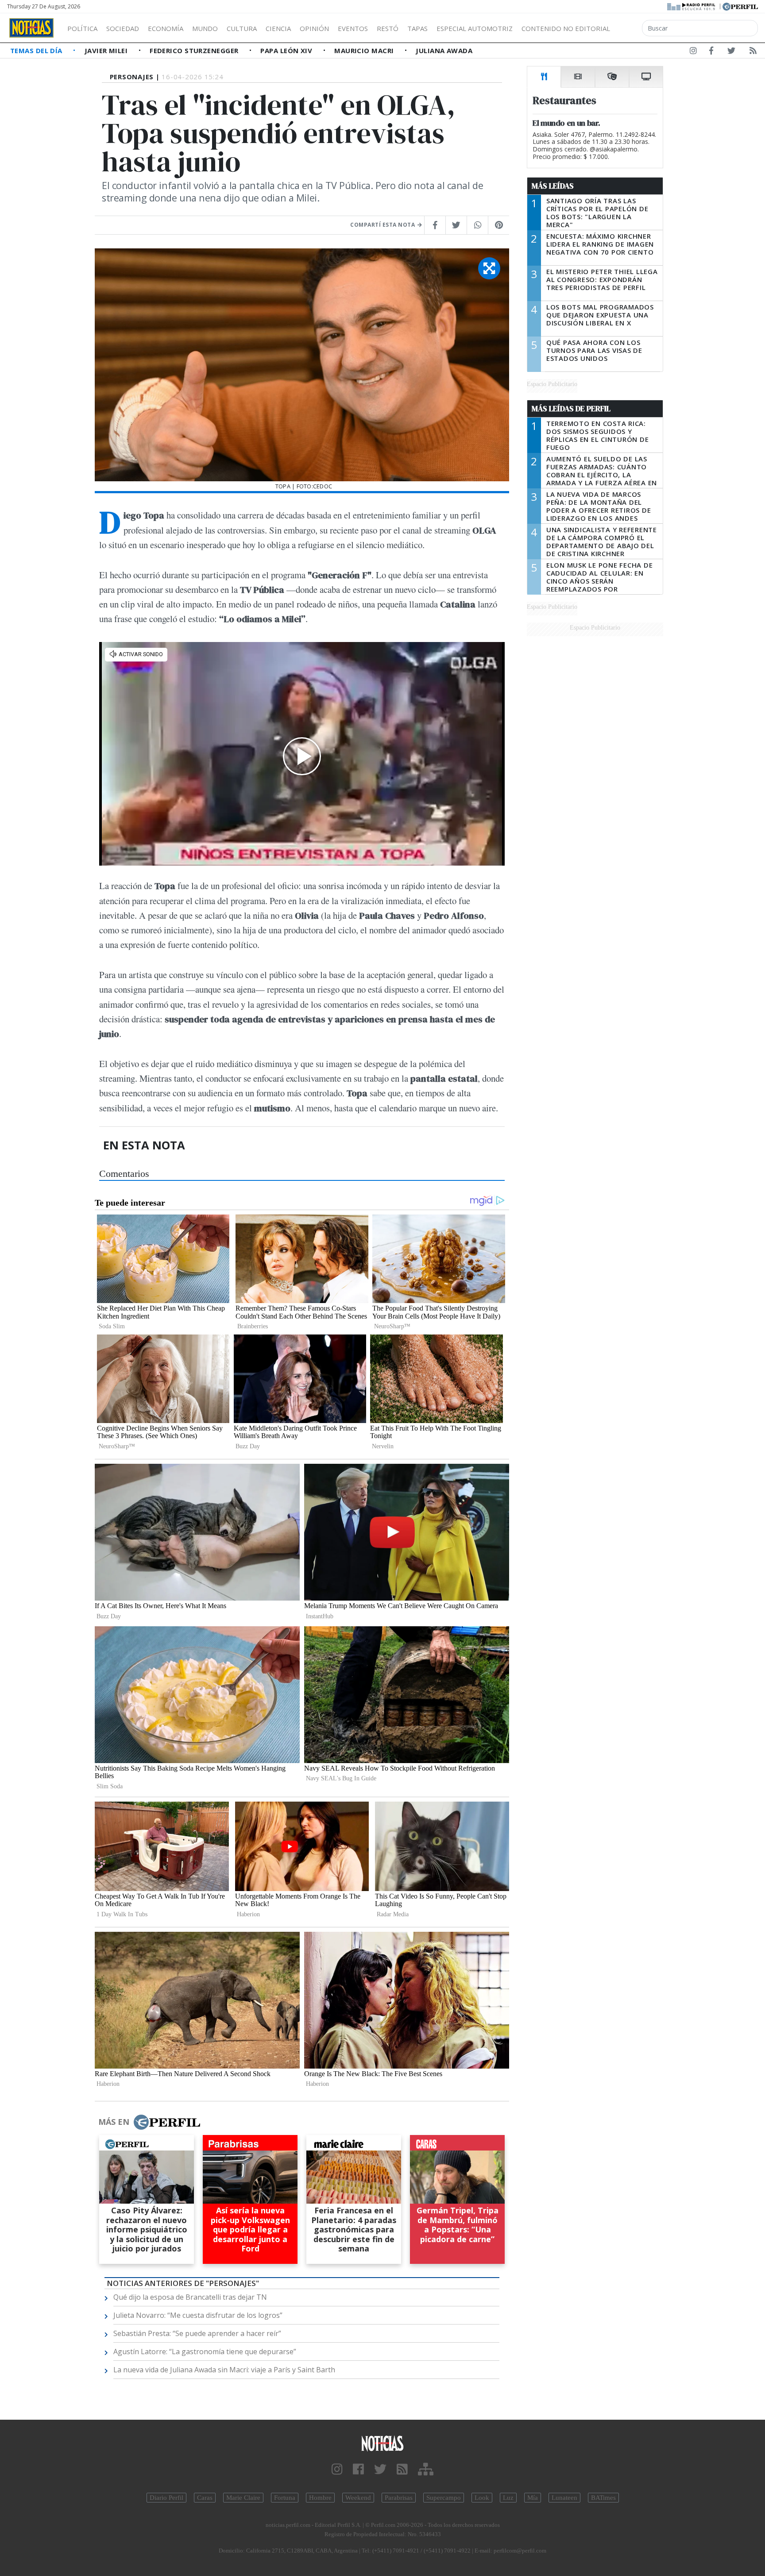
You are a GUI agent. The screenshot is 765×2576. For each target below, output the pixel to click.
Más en (114, 2122)
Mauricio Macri (365, 50)
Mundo (205, 28)
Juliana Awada (444, 50)
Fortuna (285, 2498)
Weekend (358, 2498)
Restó (388, 28)
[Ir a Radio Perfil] (692, 6)
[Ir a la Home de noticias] (382, 2443)
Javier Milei (107, 50)
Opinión (314, 28)
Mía (533, 2498)
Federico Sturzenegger (195, 50)
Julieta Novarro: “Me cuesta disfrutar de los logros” (198, 2315)
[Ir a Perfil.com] (740, 6)
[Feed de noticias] (753, 52)
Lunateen (564, 2498)
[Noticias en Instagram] (693, 52)
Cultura (242, 28)
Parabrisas (399, 2498)
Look (482, 2498)
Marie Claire (243, 2498)
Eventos (353, 28)
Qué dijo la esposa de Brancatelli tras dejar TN (190, 2297)
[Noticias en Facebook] (711, 52)
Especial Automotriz (475, 28)
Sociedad (123, 28)
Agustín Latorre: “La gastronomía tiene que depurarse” (205, 2352)
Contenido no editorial (566, 28)
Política (82, 28)
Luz (508, 2498)
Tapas (417, 28)
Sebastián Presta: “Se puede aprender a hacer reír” (197, 2333)
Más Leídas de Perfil (571, 409)
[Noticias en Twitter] (731, 52)
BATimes (603, 2498)
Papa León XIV (287, 50)
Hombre (320, 2498)
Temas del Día (37, 50)
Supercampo (444, 2498)
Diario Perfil (166, 2498)
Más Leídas (553, 186)
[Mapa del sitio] (426, 2470)
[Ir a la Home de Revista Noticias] (31, 28)
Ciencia (278, 28)
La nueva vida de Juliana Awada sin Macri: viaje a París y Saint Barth (224, 2370)
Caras (205, 2498)
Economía (166, 28)
